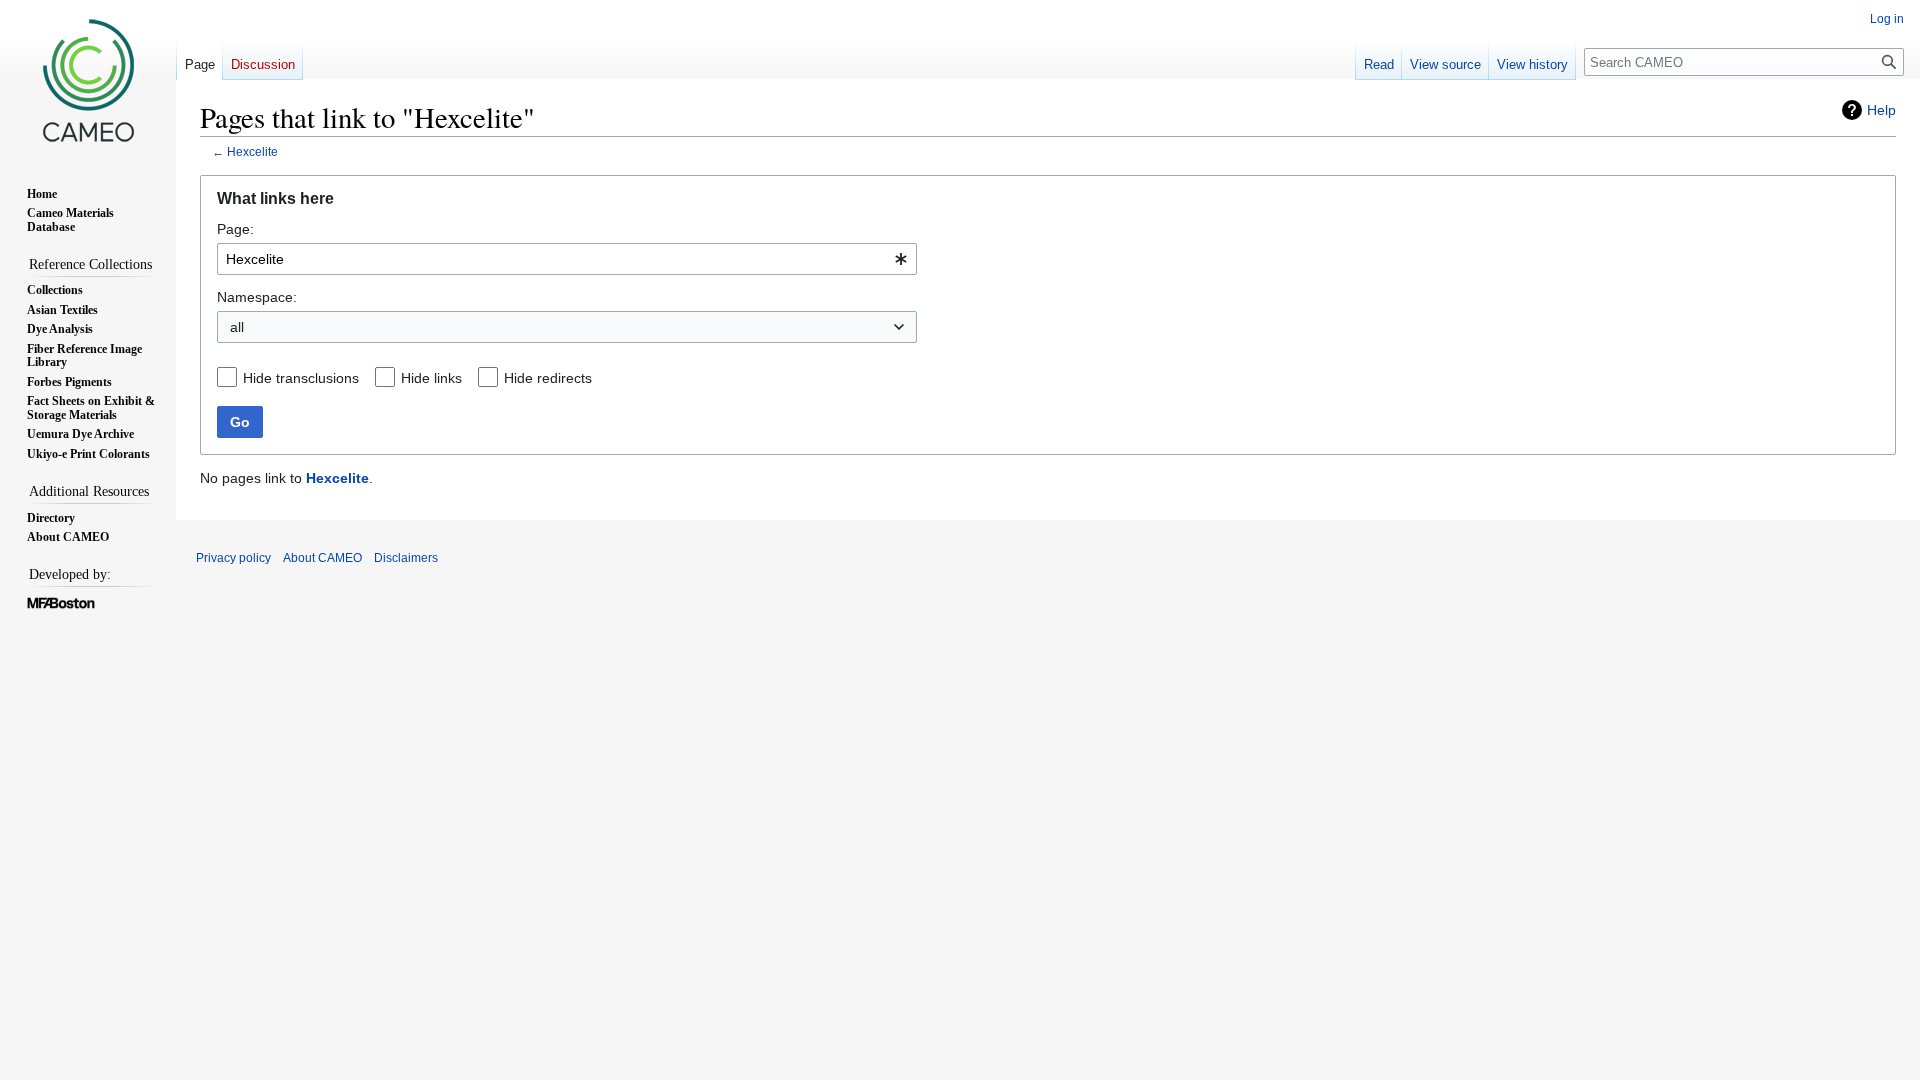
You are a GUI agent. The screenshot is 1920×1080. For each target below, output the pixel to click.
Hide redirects (548, 378)
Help (1881, 110)
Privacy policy (233, 558)
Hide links (431, 378)
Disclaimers (406, 558)
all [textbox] (237, 327)
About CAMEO (322, 558)
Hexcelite (252, 151)
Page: (235, 229)
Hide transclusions (301, 378)
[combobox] (567, 259)
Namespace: (257, 297)
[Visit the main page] (88, 80)
